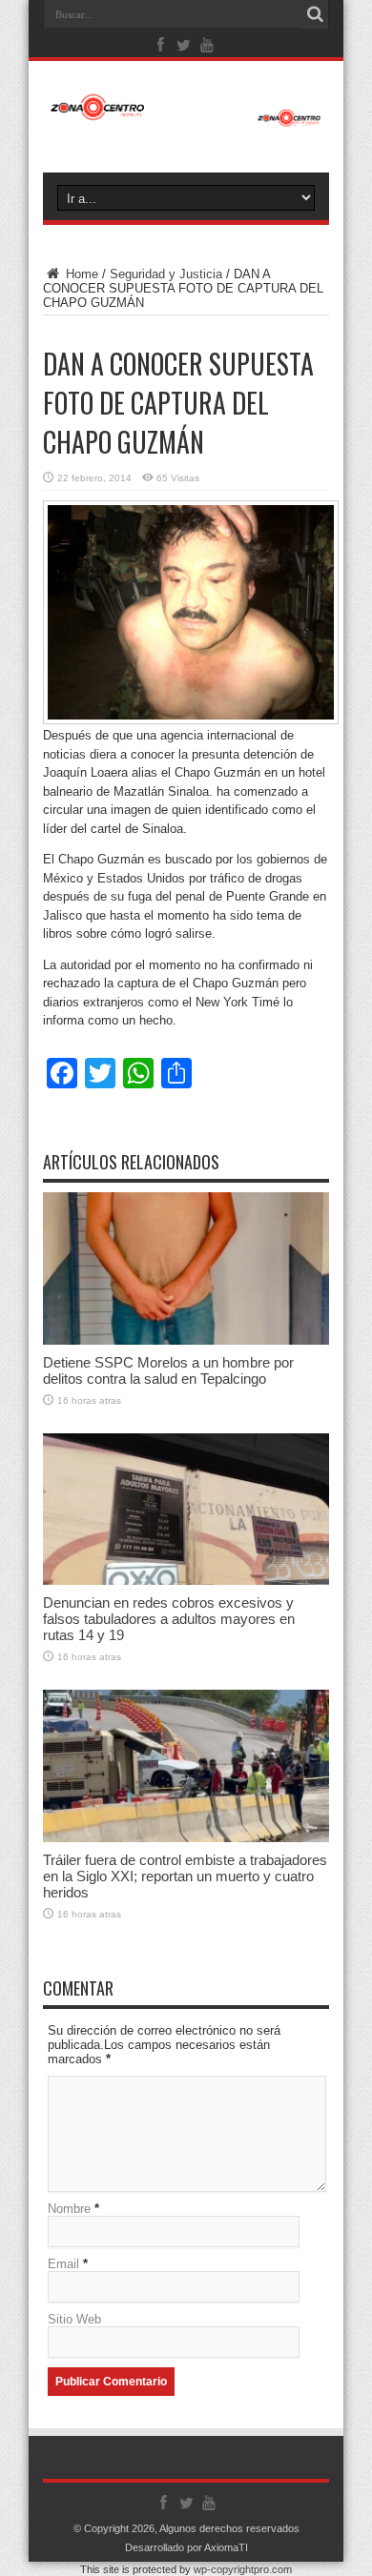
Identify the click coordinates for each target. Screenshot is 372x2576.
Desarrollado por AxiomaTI (186, 2547)
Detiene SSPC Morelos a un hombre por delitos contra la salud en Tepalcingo (168, 1370)
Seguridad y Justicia (166, 274)
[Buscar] (315, 14)
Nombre (69, 2209)
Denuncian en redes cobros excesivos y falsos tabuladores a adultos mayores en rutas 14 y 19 (169, 1619)
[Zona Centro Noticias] (186, 117)
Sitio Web (74, 2319)
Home (80, 274)
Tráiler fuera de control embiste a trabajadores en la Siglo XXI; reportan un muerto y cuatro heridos (185, 1876)
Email (63, 2264)
